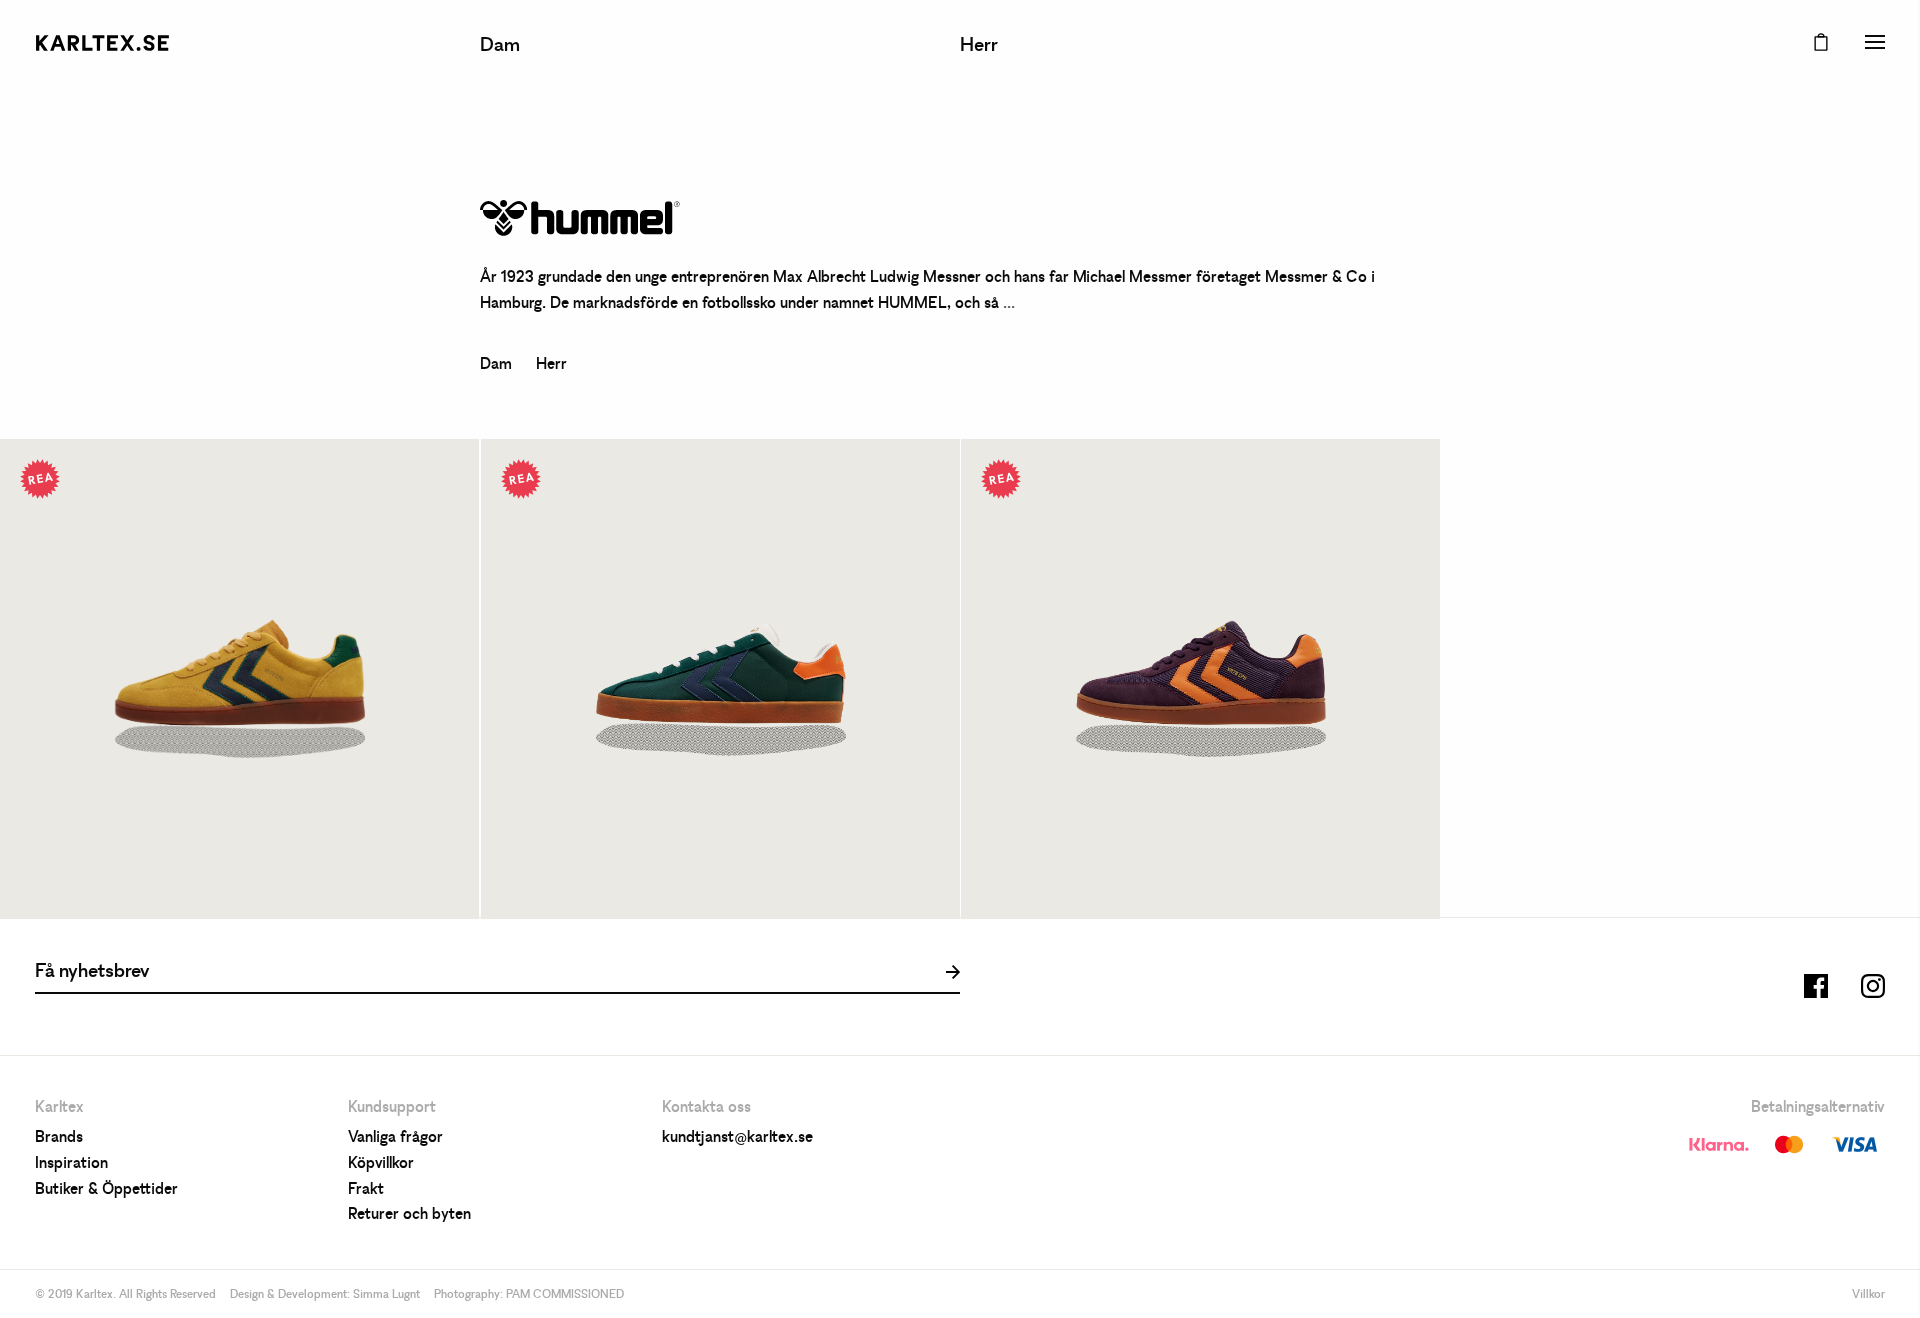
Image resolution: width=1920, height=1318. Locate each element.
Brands (59, 1138)
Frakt (366, 1190)
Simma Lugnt (386, 1295)
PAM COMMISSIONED (565, 1295)
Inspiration (71, 1164)
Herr (979, 46)
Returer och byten (409, 1215)
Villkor (1868, 1295)
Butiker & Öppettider (106, 1190)
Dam (500, 46)
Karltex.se (102, 43)
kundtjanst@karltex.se (737, 1138)
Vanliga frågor (395, 1138)
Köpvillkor (381, 1164)
